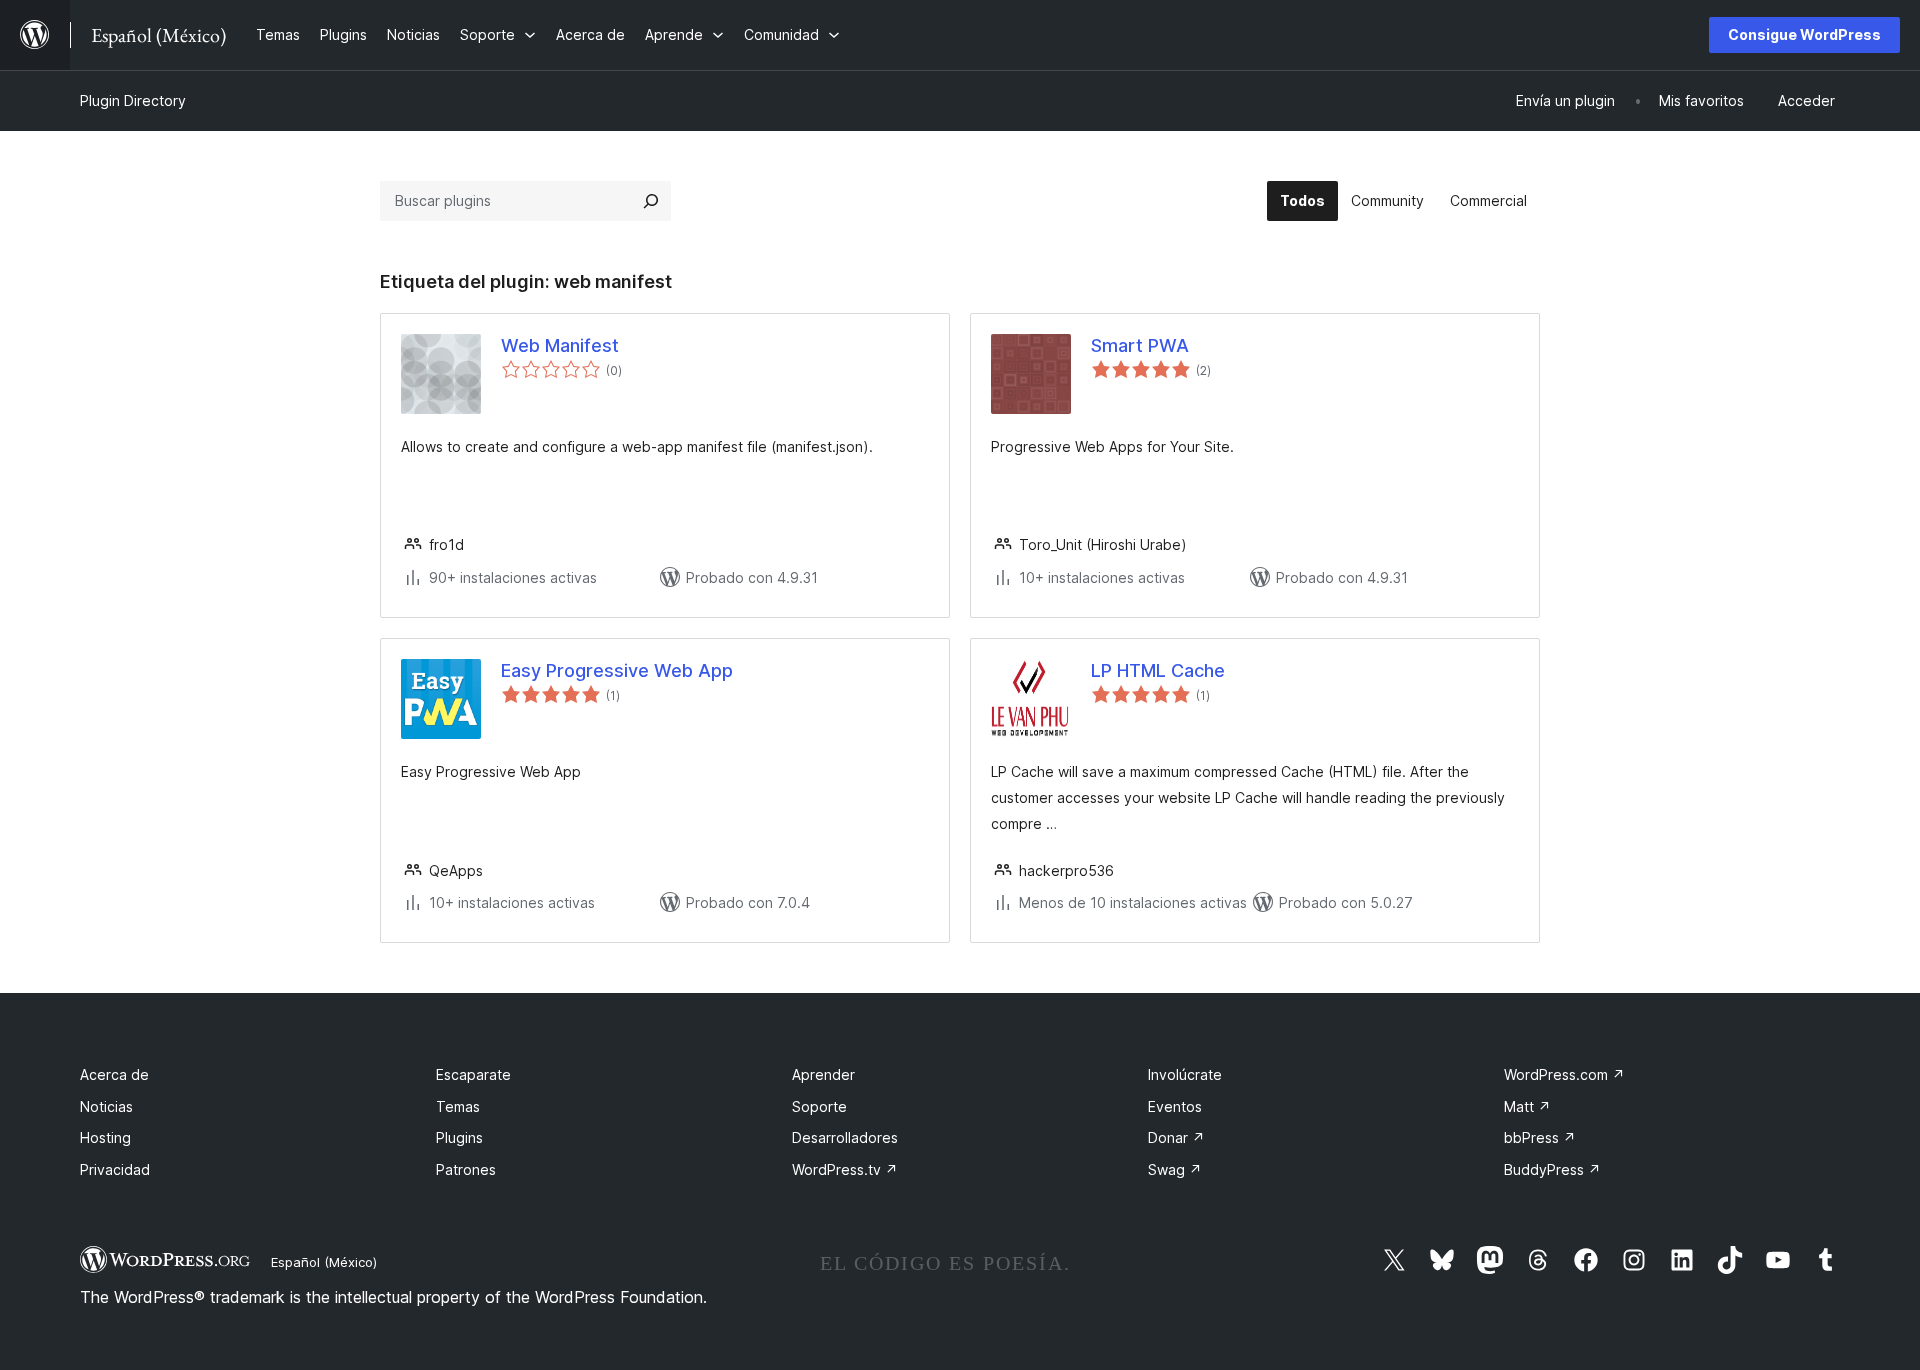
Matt (1527, 1106)
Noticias (106, 1106)
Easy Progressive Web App (617, 670)
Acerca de (114, 1074)
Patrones (466, 1169)
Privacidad (115, 1169)
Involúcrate (1185, 1074)
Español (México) (324, 1262)
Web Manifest (560, 345)
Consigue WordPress (1804, 34)
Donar (1176, 1137)
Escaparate (473, 1074)
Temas (458, 1106)
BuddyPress (1552, 1169)
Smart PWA (1140, 345)
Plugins (459, 1137)
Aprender (823, 1074)
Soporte (819, 1106)
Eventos (1175, 1106)
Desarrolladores (845, 1137)
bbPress (1540, 1137)
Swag (1175, 1169)
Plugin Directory (133, 100)
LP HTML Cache (1158, 670)
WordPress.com (1564, 1074)
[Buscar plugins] (651, 201)
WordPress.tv (845, 1169)
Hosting (105, 1137)
